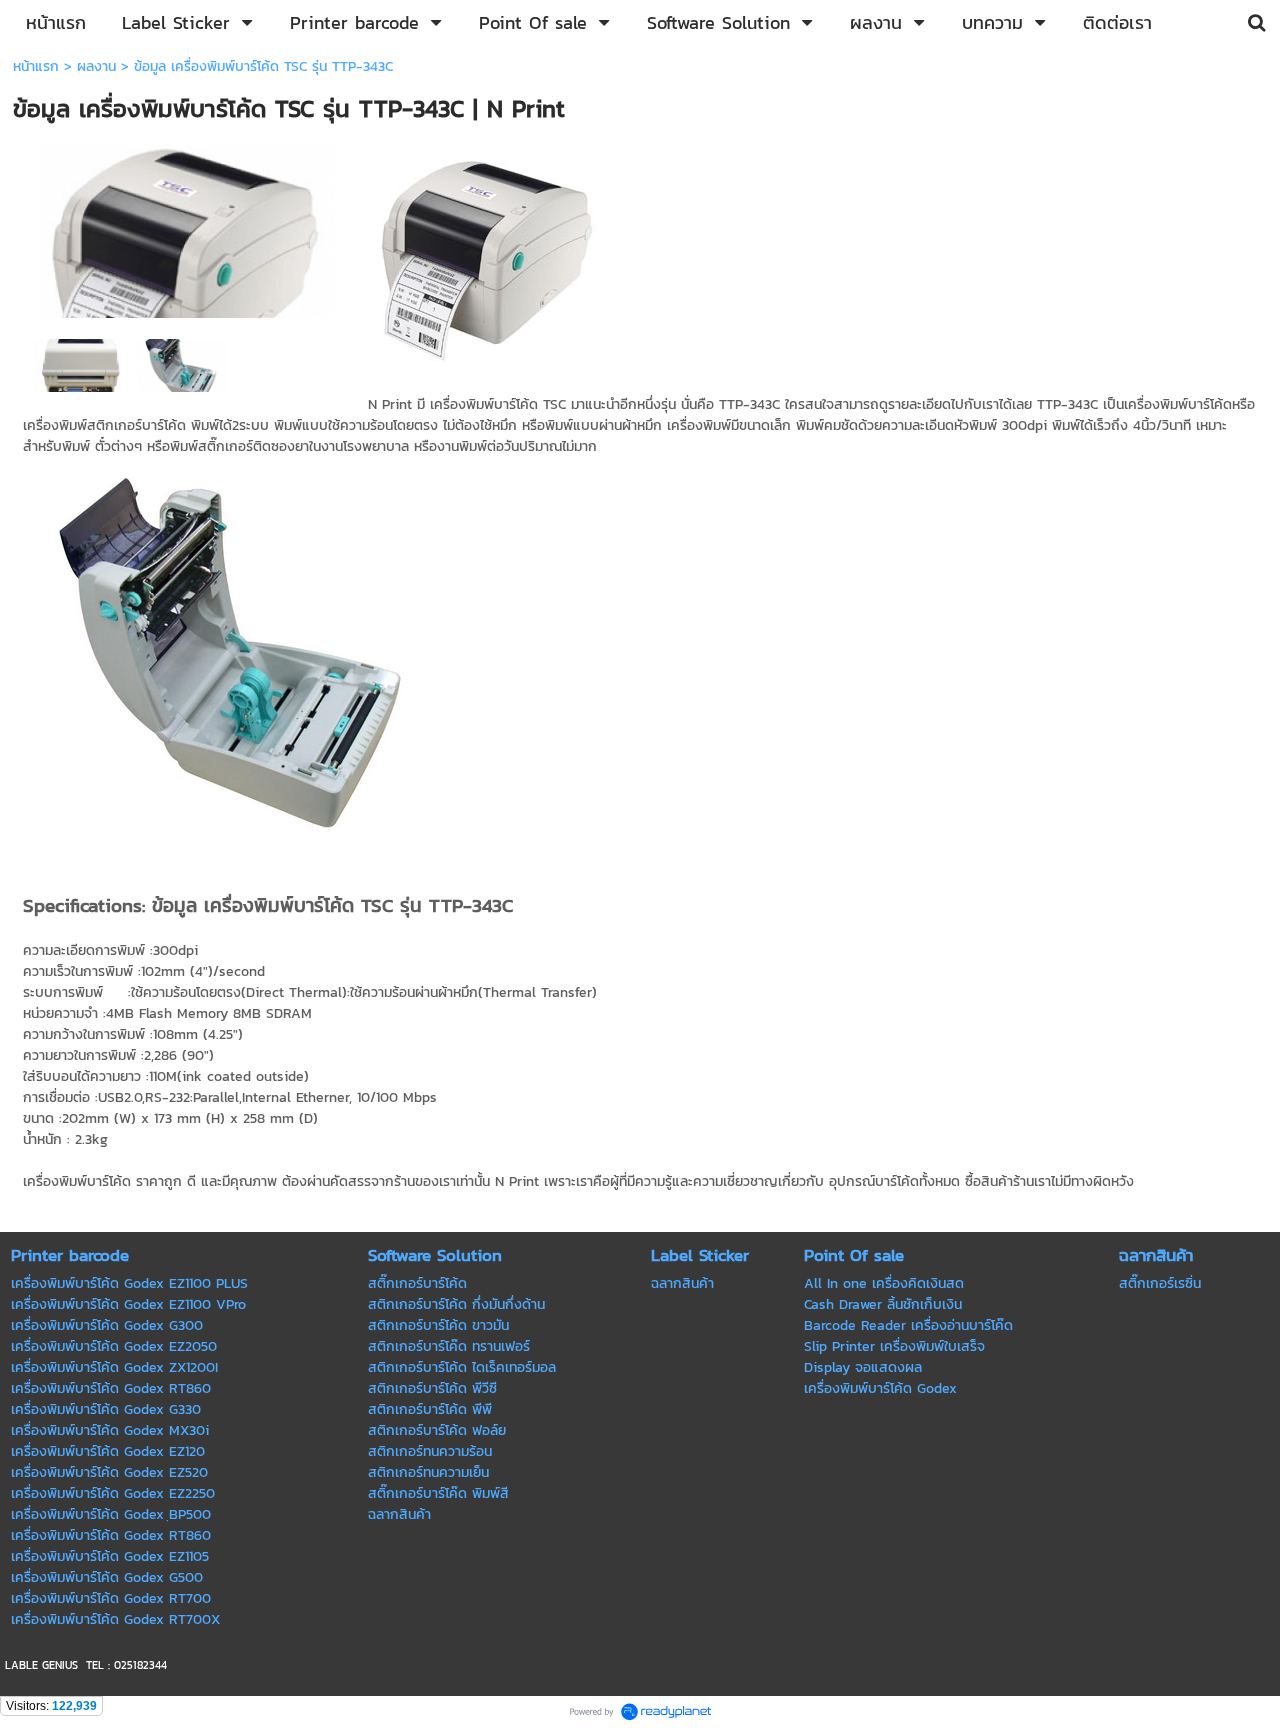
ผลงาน (96, 66)
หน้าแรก (36, 66)
